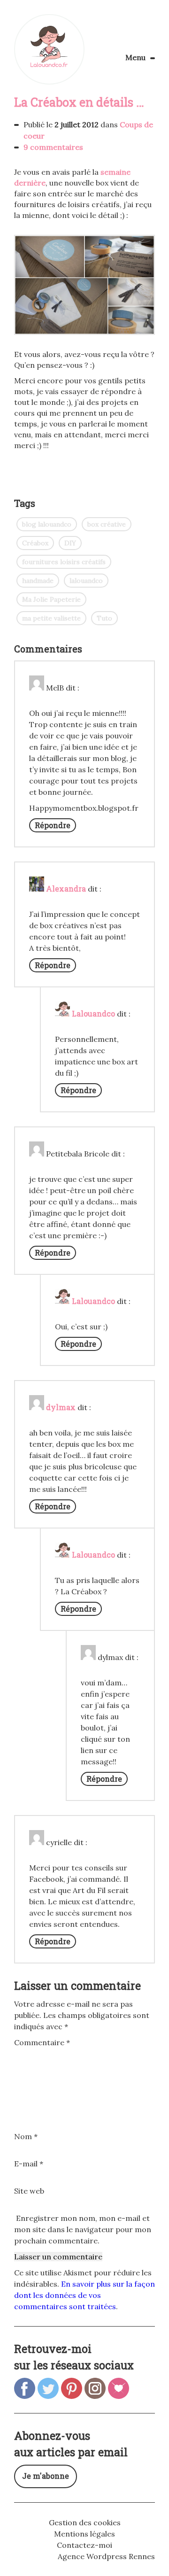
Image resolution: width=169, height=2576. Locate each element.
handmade (38, 581)
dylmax (61, 1407)
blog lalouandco (47, 524)
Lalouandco (49, 49)
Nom (26, 2136)
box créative (107, 524)
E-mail (29, 2164)
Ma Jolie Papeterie (51, 599)
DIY (70, 543)
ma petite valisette (51, 618)
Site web (29, 2191)
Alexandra (66, 888)
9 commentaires (53, 147)
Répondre (53, 825)
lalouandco (86, 581)
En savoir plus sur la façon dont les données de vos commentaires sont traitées (84, 2295)
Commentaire (42, 2042)
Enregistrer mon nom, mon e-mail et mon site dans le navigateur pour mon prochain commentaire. (83, 2229)
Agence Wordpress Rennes (106, 2556)
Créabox (35, 543)
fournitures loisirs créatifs (64, 562)
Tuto (104, 618)
